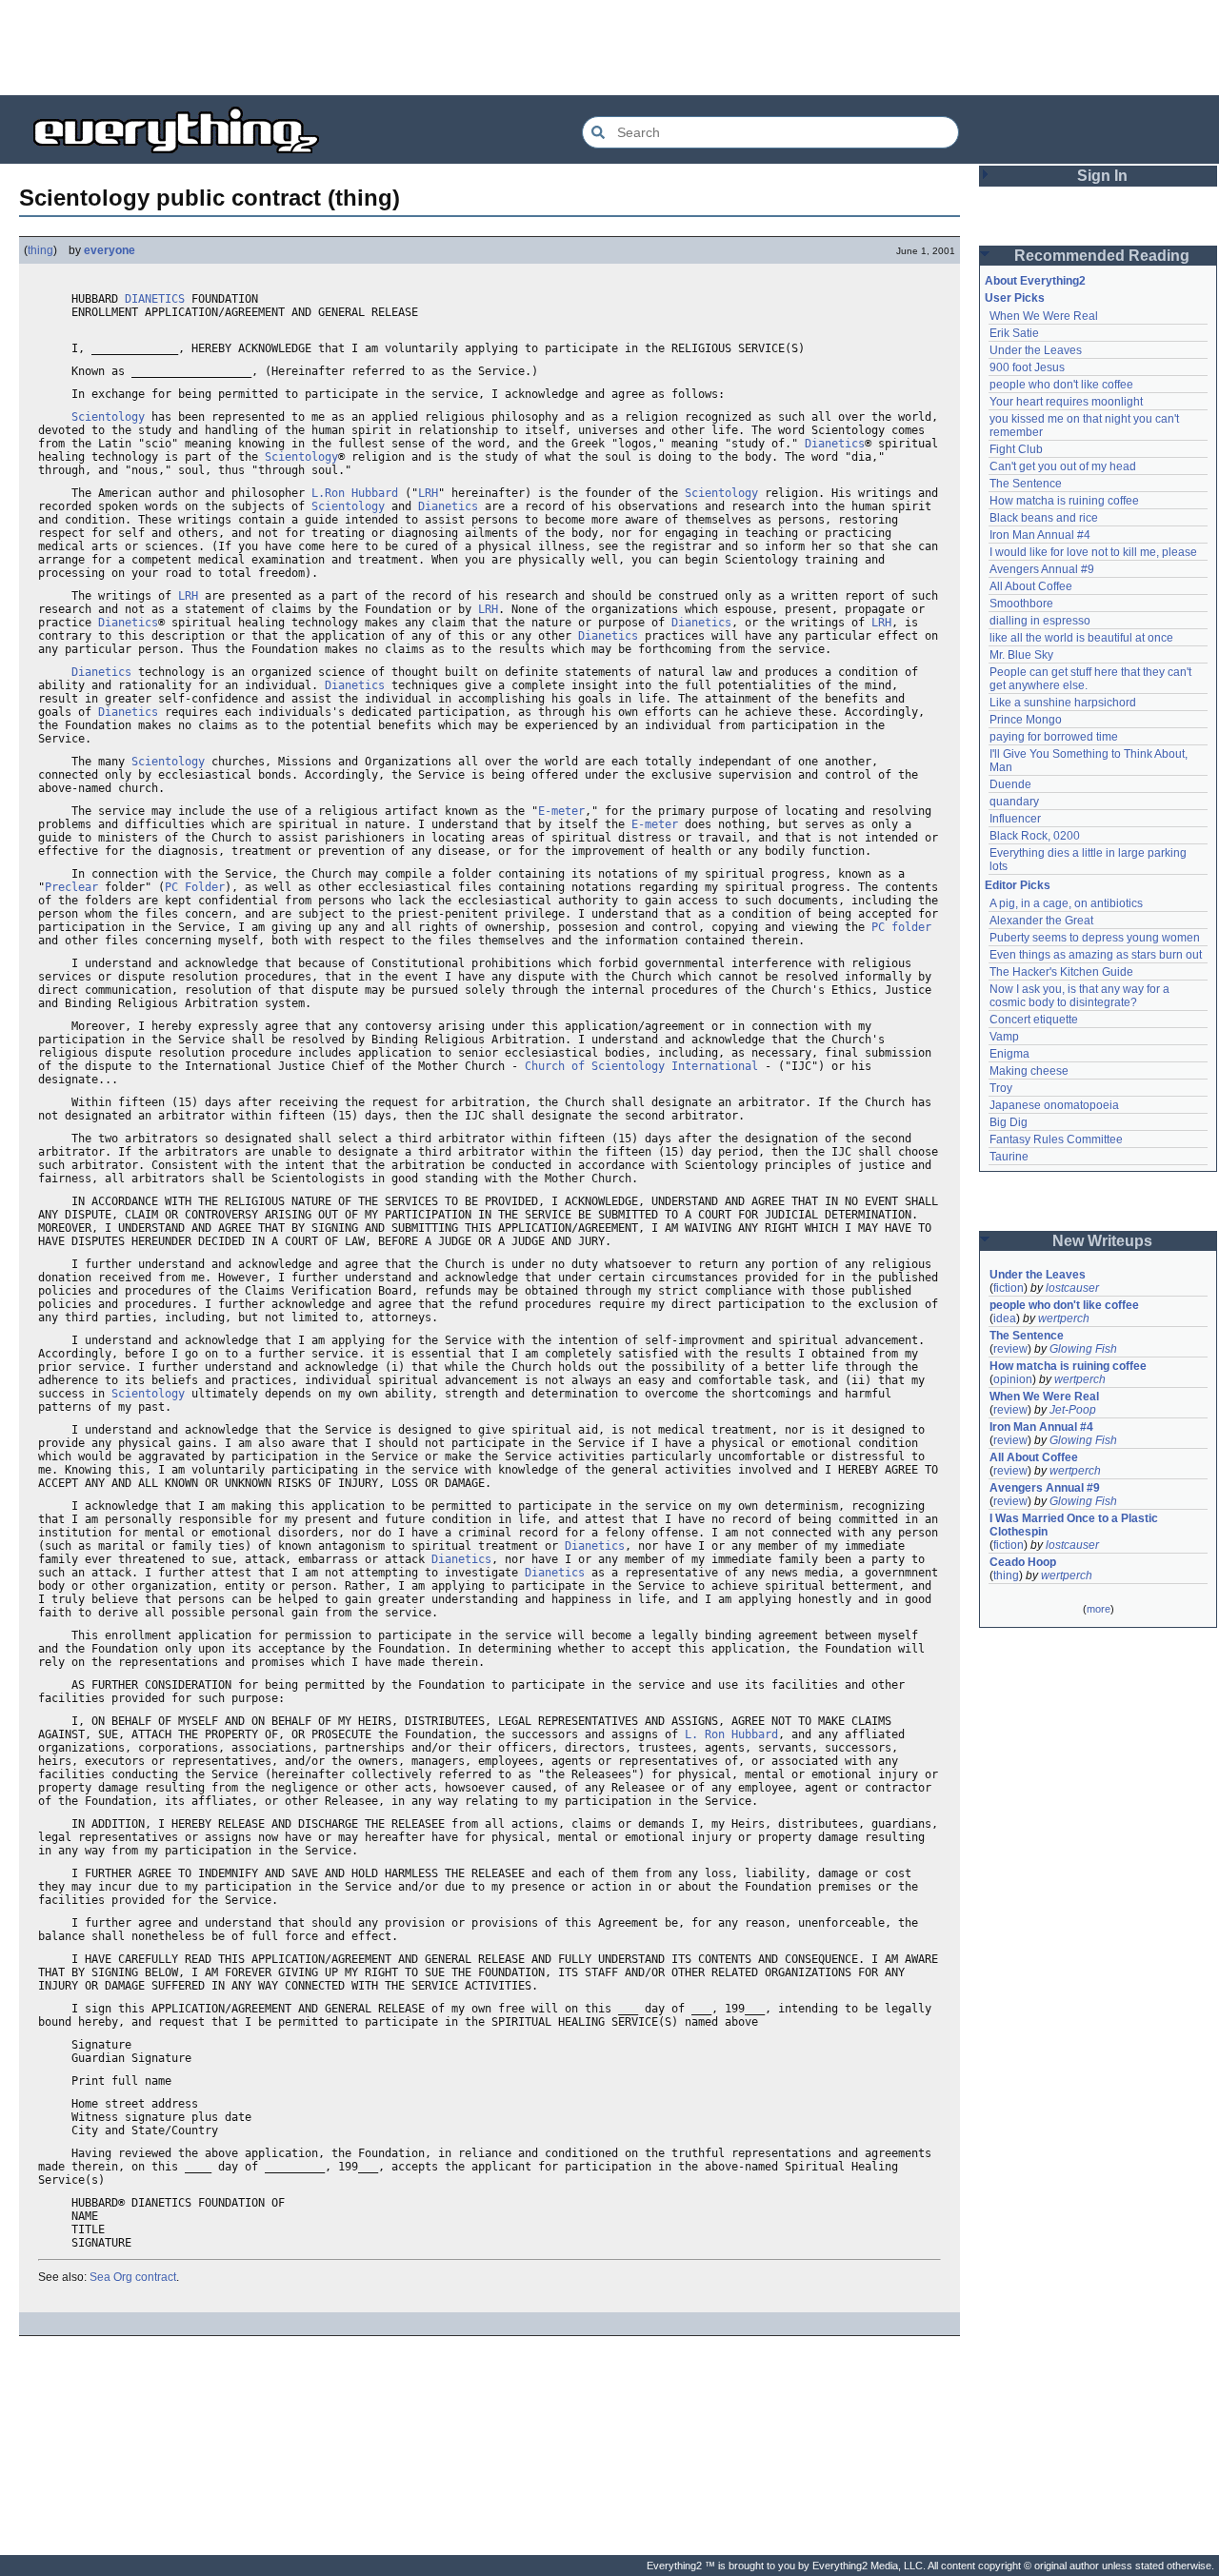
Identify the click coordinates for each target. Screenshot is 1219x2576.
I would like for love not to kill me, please (1093, 552)
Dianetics (835, 444)
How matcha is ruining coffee (1064, 501)
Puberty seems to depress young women (1095, 938)
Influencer (1015, 819)
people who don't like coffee (1061, 385)
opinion (1013, 1379)
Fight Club (1016, 449)
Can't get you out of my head (1063, 466)
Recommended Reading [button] (1102, 256)
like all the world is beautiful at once (1081, 638)
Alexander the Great (1041, 921)
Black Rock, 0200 (1035, 836)
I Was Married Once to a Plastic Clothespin (1075, 1525)
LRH (428, 493)
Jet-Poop (1073, 1410)
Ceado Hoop (1023, 1562)
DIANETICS (155, 299)
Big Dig (1009, 1122)
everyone (110, 250)
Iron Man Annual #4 (1040, 535)
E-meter (561, 811)
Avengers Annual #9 (1042, 569)
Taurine (1009, 1157)
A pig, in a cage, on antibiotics (1066, 903)
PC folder (901, 927)
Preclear (71, 887)
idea (1005, 1318)
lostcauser (1072, 1288)
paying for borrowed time (1054, 737)
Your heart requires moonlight (1066, 402)
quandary (1014, 802)
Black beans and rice (1044, 518)
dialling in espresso (1040, 621)
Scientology (108, 417)
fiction (1009, 1288)
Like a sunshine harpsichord (1063, 703)
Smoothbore (1021, 604)
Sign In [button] (1102, 176)
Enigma (1009, 1054)
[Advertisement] (609, 48)
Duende (1010, 784)
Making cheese (1029, 1071)
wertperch (1064, 1318)
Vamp (1004, 1037)
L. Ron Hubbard (731, 1734)
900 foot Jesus (1027, 367)
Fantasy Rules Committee (1056, 1139)
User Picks (1015, 298)
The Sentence (1026, 484)
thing (40, 250)
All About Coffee (1031, 586)
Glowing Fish (1083, 1349)
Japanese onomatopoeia (1054, 1105)
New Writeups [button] (1102, 1241)
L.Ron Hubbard (355, 493)
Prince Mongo (1026, 720)
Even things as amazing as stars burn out (1096, 955)
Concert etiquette (1034, 1020)
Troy (1001, 1088)
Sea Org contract (133, 2277)
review (1010, 1349)
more (1099, 1609)
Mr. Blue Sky (1021, 655)
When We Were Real (1044, 316)
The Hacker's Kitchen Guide (1061, 972)
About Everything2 (1035, 281)
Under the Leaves (1036, 350)
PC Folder (195, 887)
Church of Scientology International (641, 1066)
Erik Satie (1014, 333)
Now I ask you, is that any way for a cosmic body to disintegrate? (1081, 996)
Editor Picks (1018, 885)
